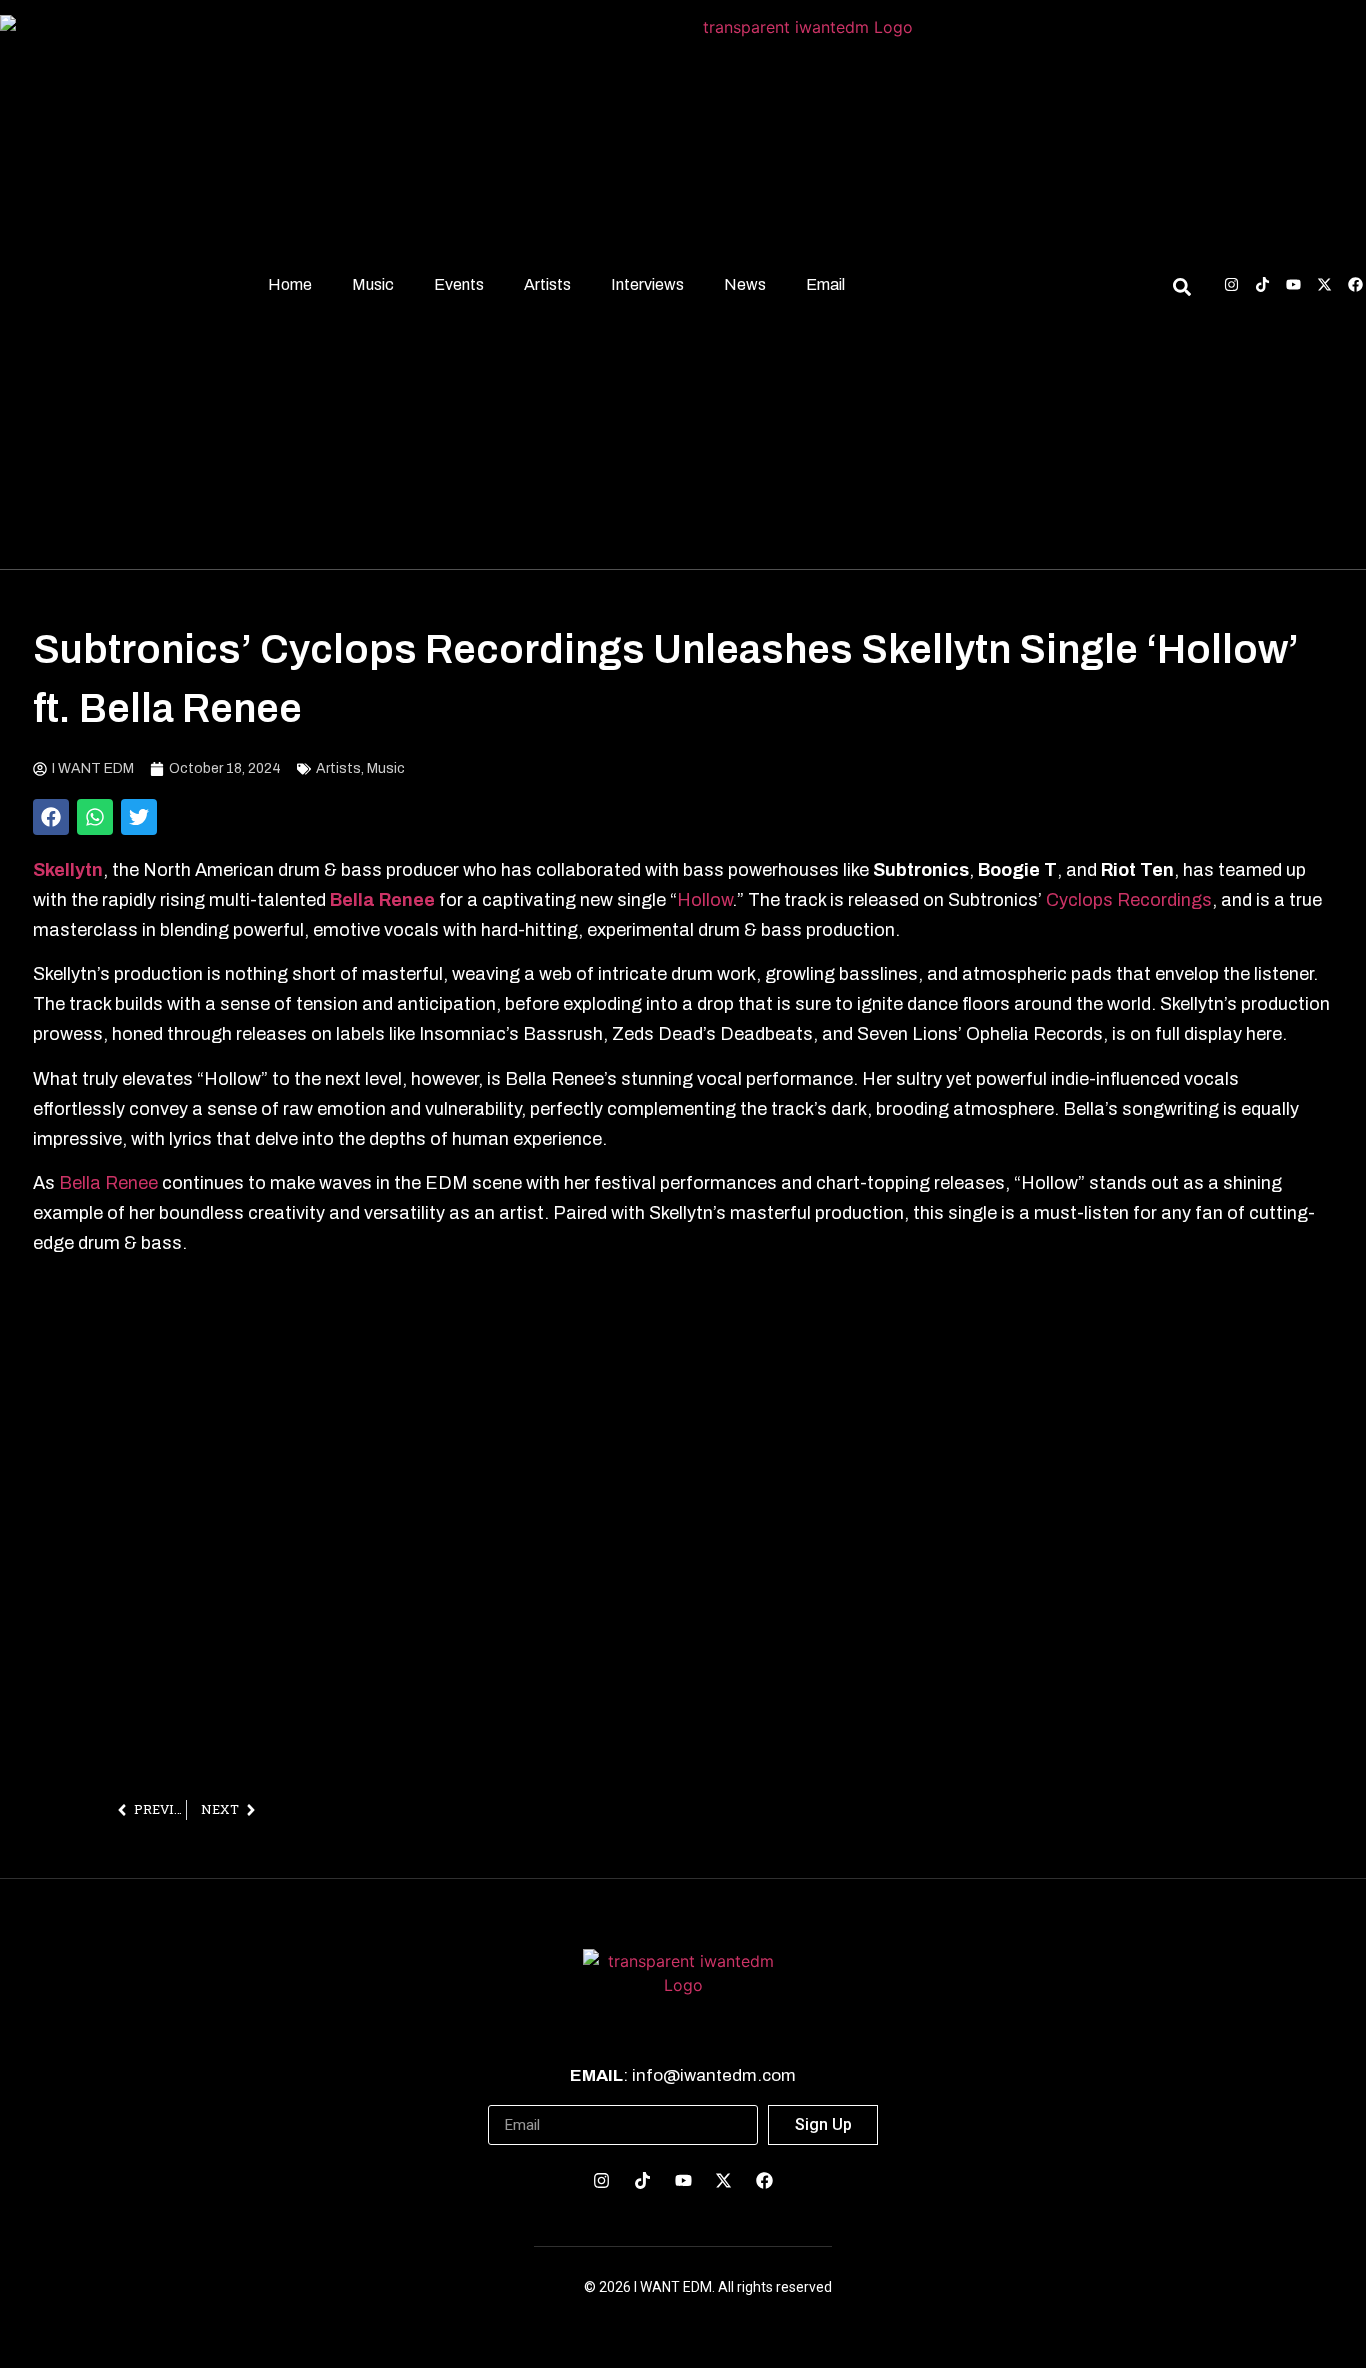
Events (459, 284)
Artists (547, 284)
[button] (51, 817)
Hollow (704, 900)
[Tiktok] (1262, 284)
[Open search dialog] (1181, 290)
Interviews (647, 284)
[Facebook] (1355, 284)
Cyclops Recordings (1129, 900)
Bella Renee (108, 1183)
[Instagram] (1231, 284)
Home (290, 284)
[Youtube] (1293, 284)
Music (373, 284)
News (745, 284)
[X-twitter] (1324, 284)
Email (825, 284)
